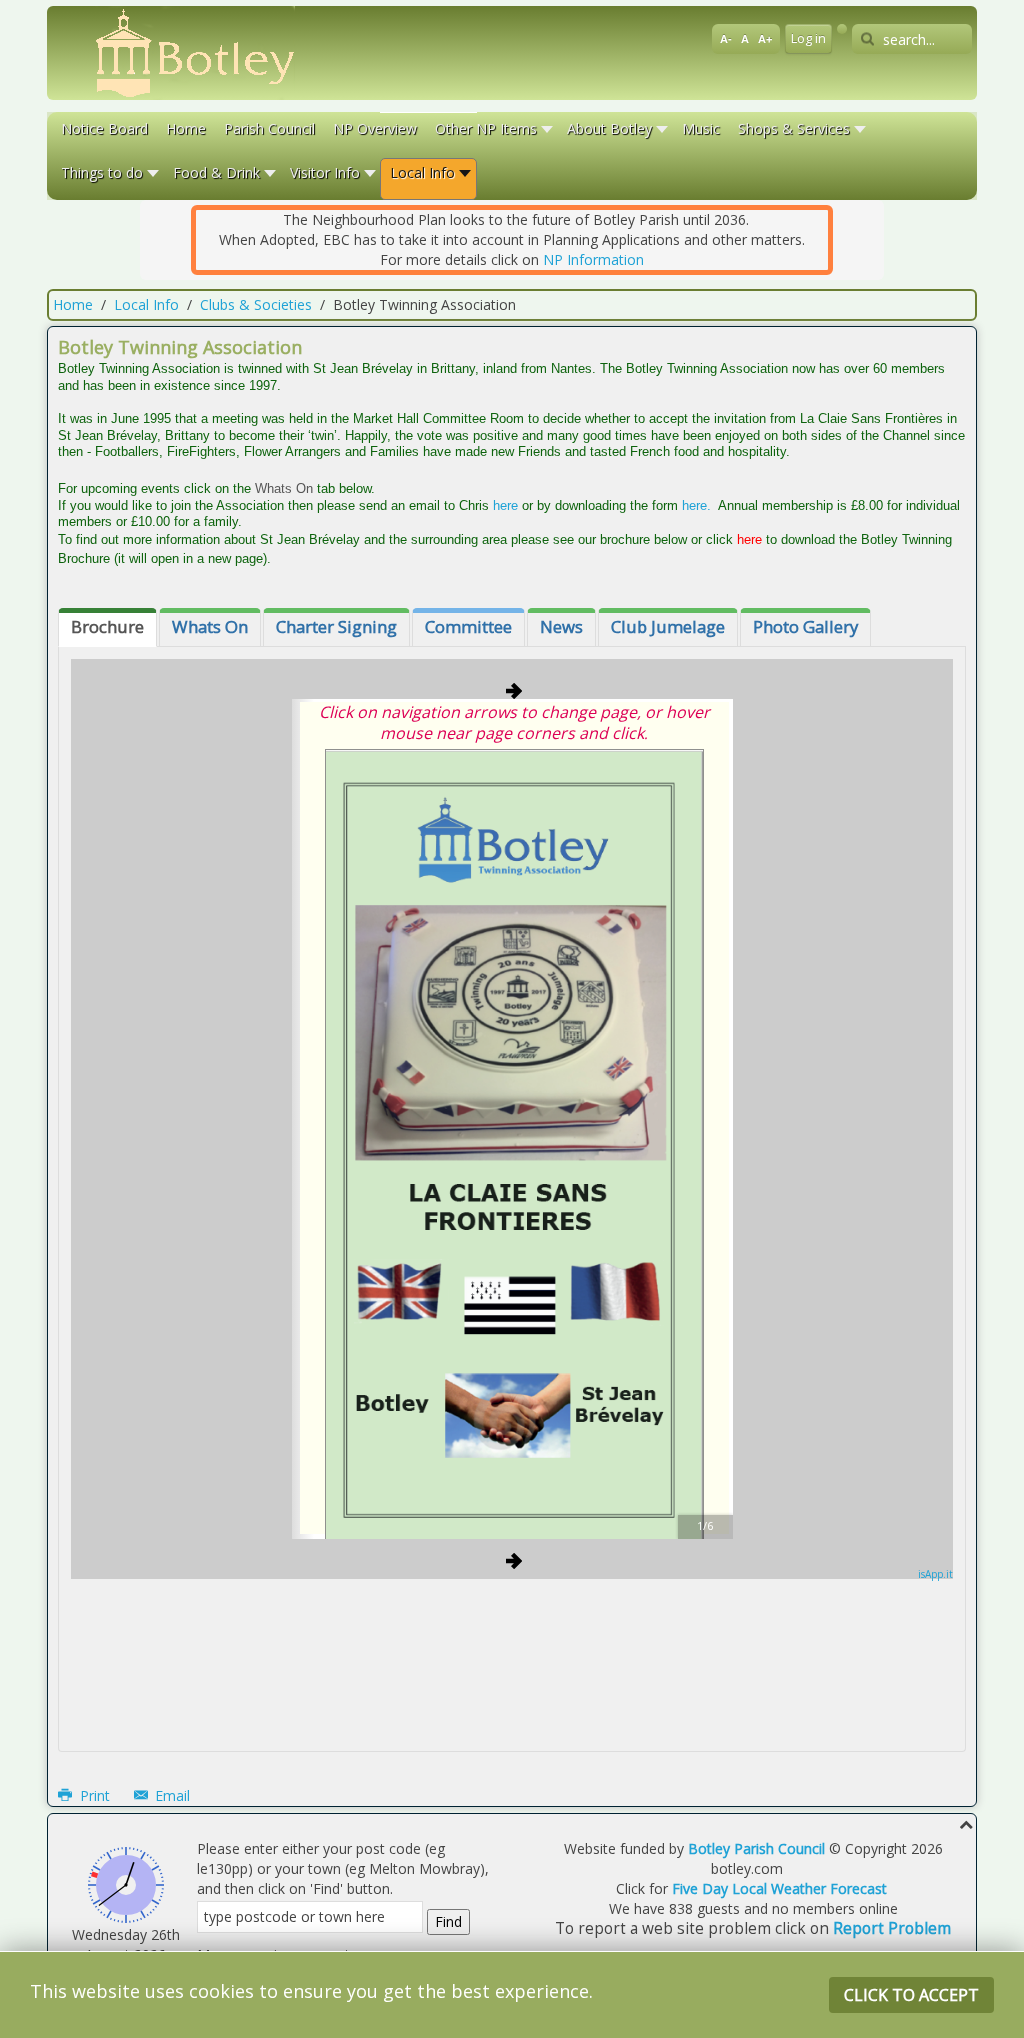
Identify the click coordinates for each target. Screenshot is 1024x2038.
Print (95, 1795)
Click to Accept (911, 1995)
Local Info (146, 304)
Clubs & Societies (256, 304)
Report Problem (892, 1928)
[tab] (107, 627)
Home (73, 304)
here (505, 505)
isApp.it (935, 1574)
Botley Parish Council (756, 1848)
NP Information (593, 259)
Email (170, 1795)
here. (696, 505)
